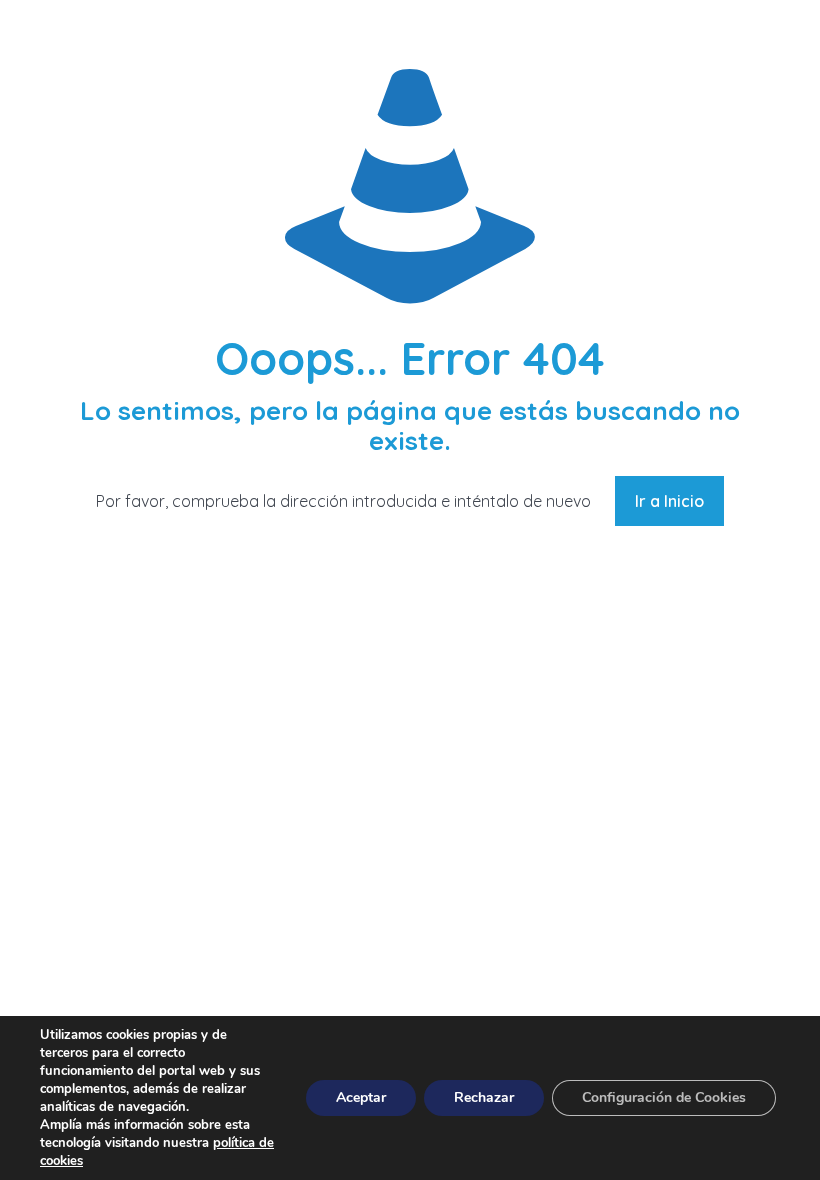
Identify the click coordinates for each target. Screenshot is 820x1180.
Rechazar (484, 1097)
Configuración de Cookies (664, 1097)
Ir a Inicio (669, 501)
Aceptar (361, 1097)
